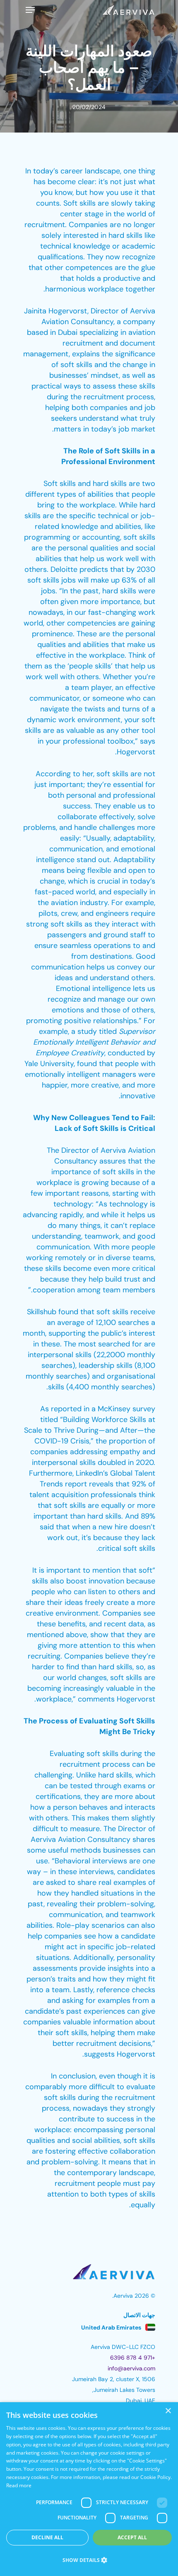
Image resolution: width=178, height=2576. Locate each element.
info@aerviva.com (131, 2368)
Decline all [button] (47, 2537)
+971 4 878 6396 (133, 2358)
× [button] (169, 2411)
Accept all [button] (132, 2537)
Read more (19, 2485)
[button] (89, 2560)
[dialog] (89, 2489)
